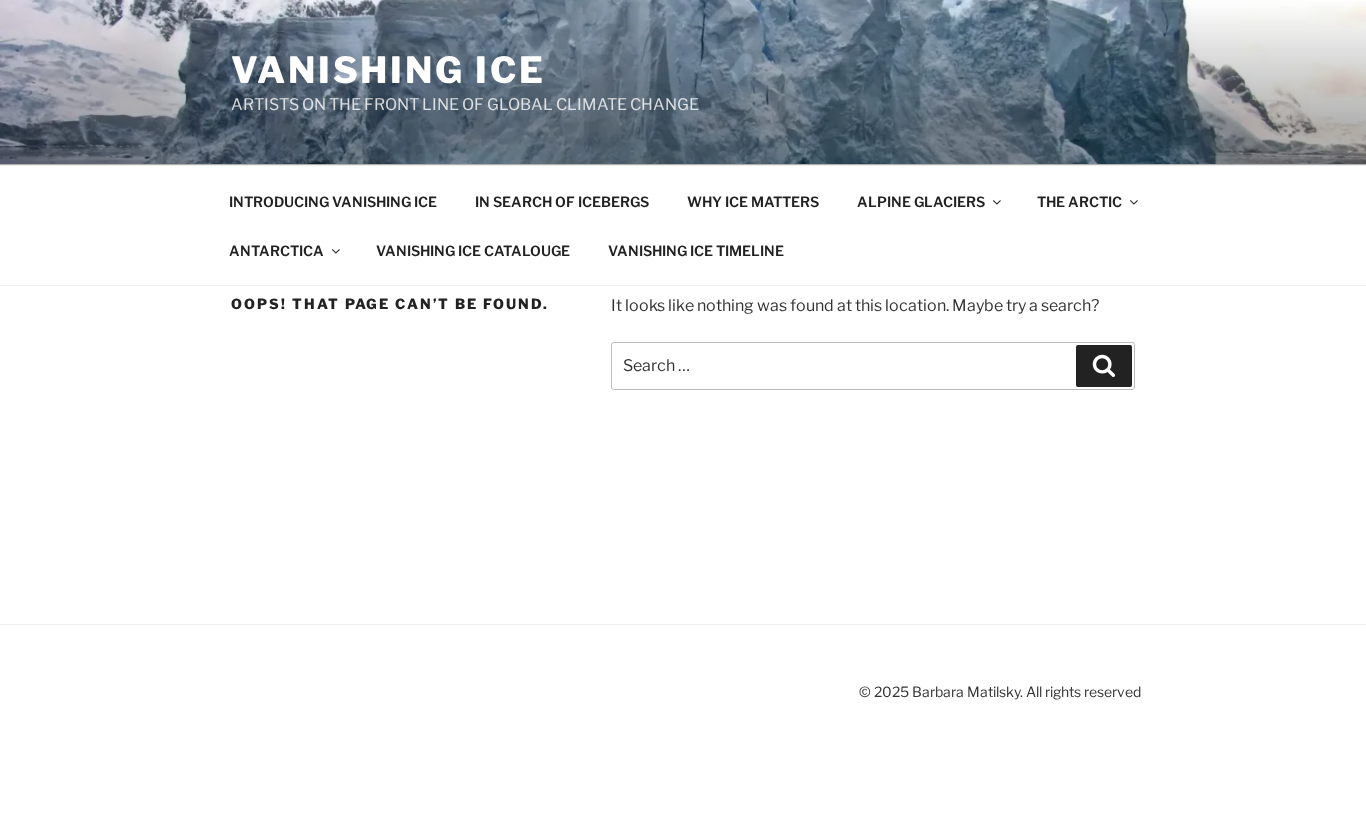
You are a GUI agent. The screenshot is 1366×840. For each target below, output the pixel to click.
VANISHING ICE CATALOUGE (473, 250)
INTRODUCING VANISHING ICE (333, 201)
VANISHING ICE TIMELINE (696, 250)
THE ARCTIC (1079, 201)
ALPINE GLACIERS (921, 201)
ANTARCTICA (276, 250)
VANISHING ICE (388, 70)
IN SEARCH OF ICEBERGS (562, 201)
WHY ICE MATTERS (753, 201)
